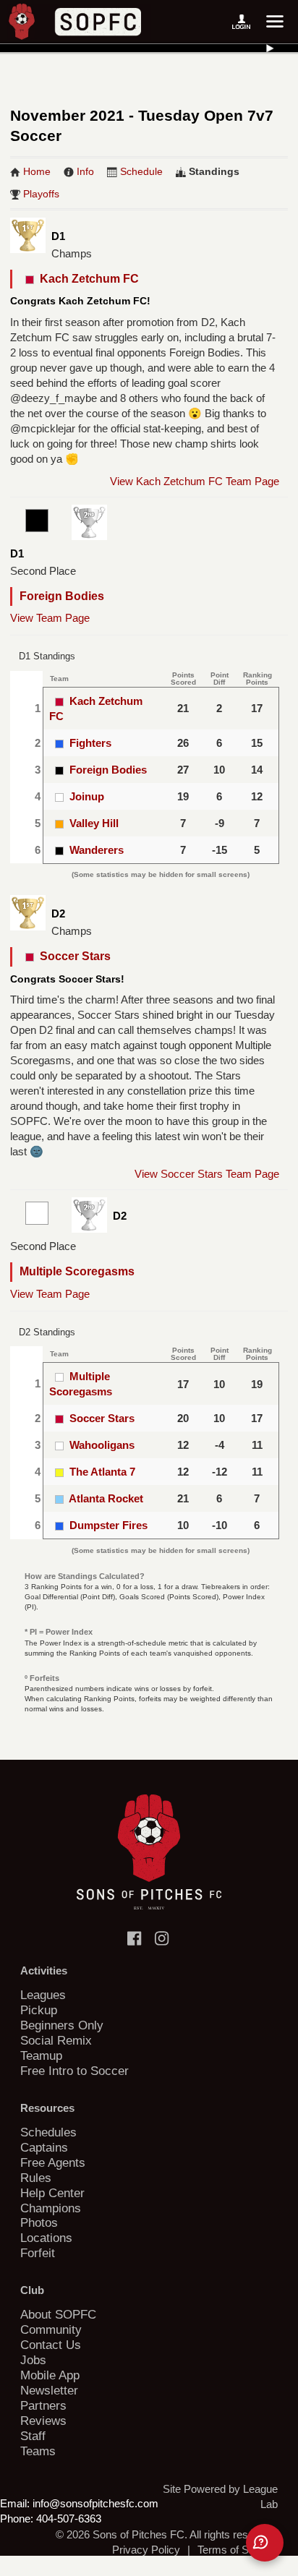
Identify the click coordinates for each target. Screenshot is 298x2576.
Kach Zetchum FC (86, 279)
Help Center (52, 2193)
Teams (38, 2451)
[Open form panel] (265, 2543)
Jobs (33, 2360)
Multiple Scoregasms (77, 1271)
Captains (44, 2147)
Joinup (87, 796)
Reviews (43, 2421)
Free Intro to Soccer (74, 2071)
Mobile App (50, 2375)
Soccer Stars (72, 956)
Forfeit (38, 2253)
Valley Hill (94, 823)
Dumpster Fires (108, 1525)
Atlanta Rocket (106, 1498)
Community (51, 2329)
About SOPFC (58, 2314)
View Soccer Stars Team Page (207, 1174)
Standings (214, 171)
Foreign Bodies (62, 596)
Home (37, 171)
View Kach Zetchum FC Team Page (195, 481)
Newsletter (49, 2390)
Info (85, 171)
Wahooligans (102, 1445)
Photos (39, 2222)
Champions (51, 2208)
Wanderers (97, 850)
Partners (43, 2405)
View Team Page (50, 618)
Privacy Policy (146, 2550)
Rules (36, 2178)
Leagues (43, 1995)
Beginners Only (62, 2025)
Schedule (141, 171)
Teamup (41, 2055)
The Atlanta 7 (102, 1472)
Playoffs (41, 194)
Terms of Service (238, 2550)
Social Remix (56, 2040)
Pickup (39, 2010)
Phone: (17, 2519)
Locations (46, 2238)
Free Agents (53, 2162)
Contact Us (51, 2345)
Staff (33, 2436)
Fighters (90, 743)
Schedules (48, 2132)
